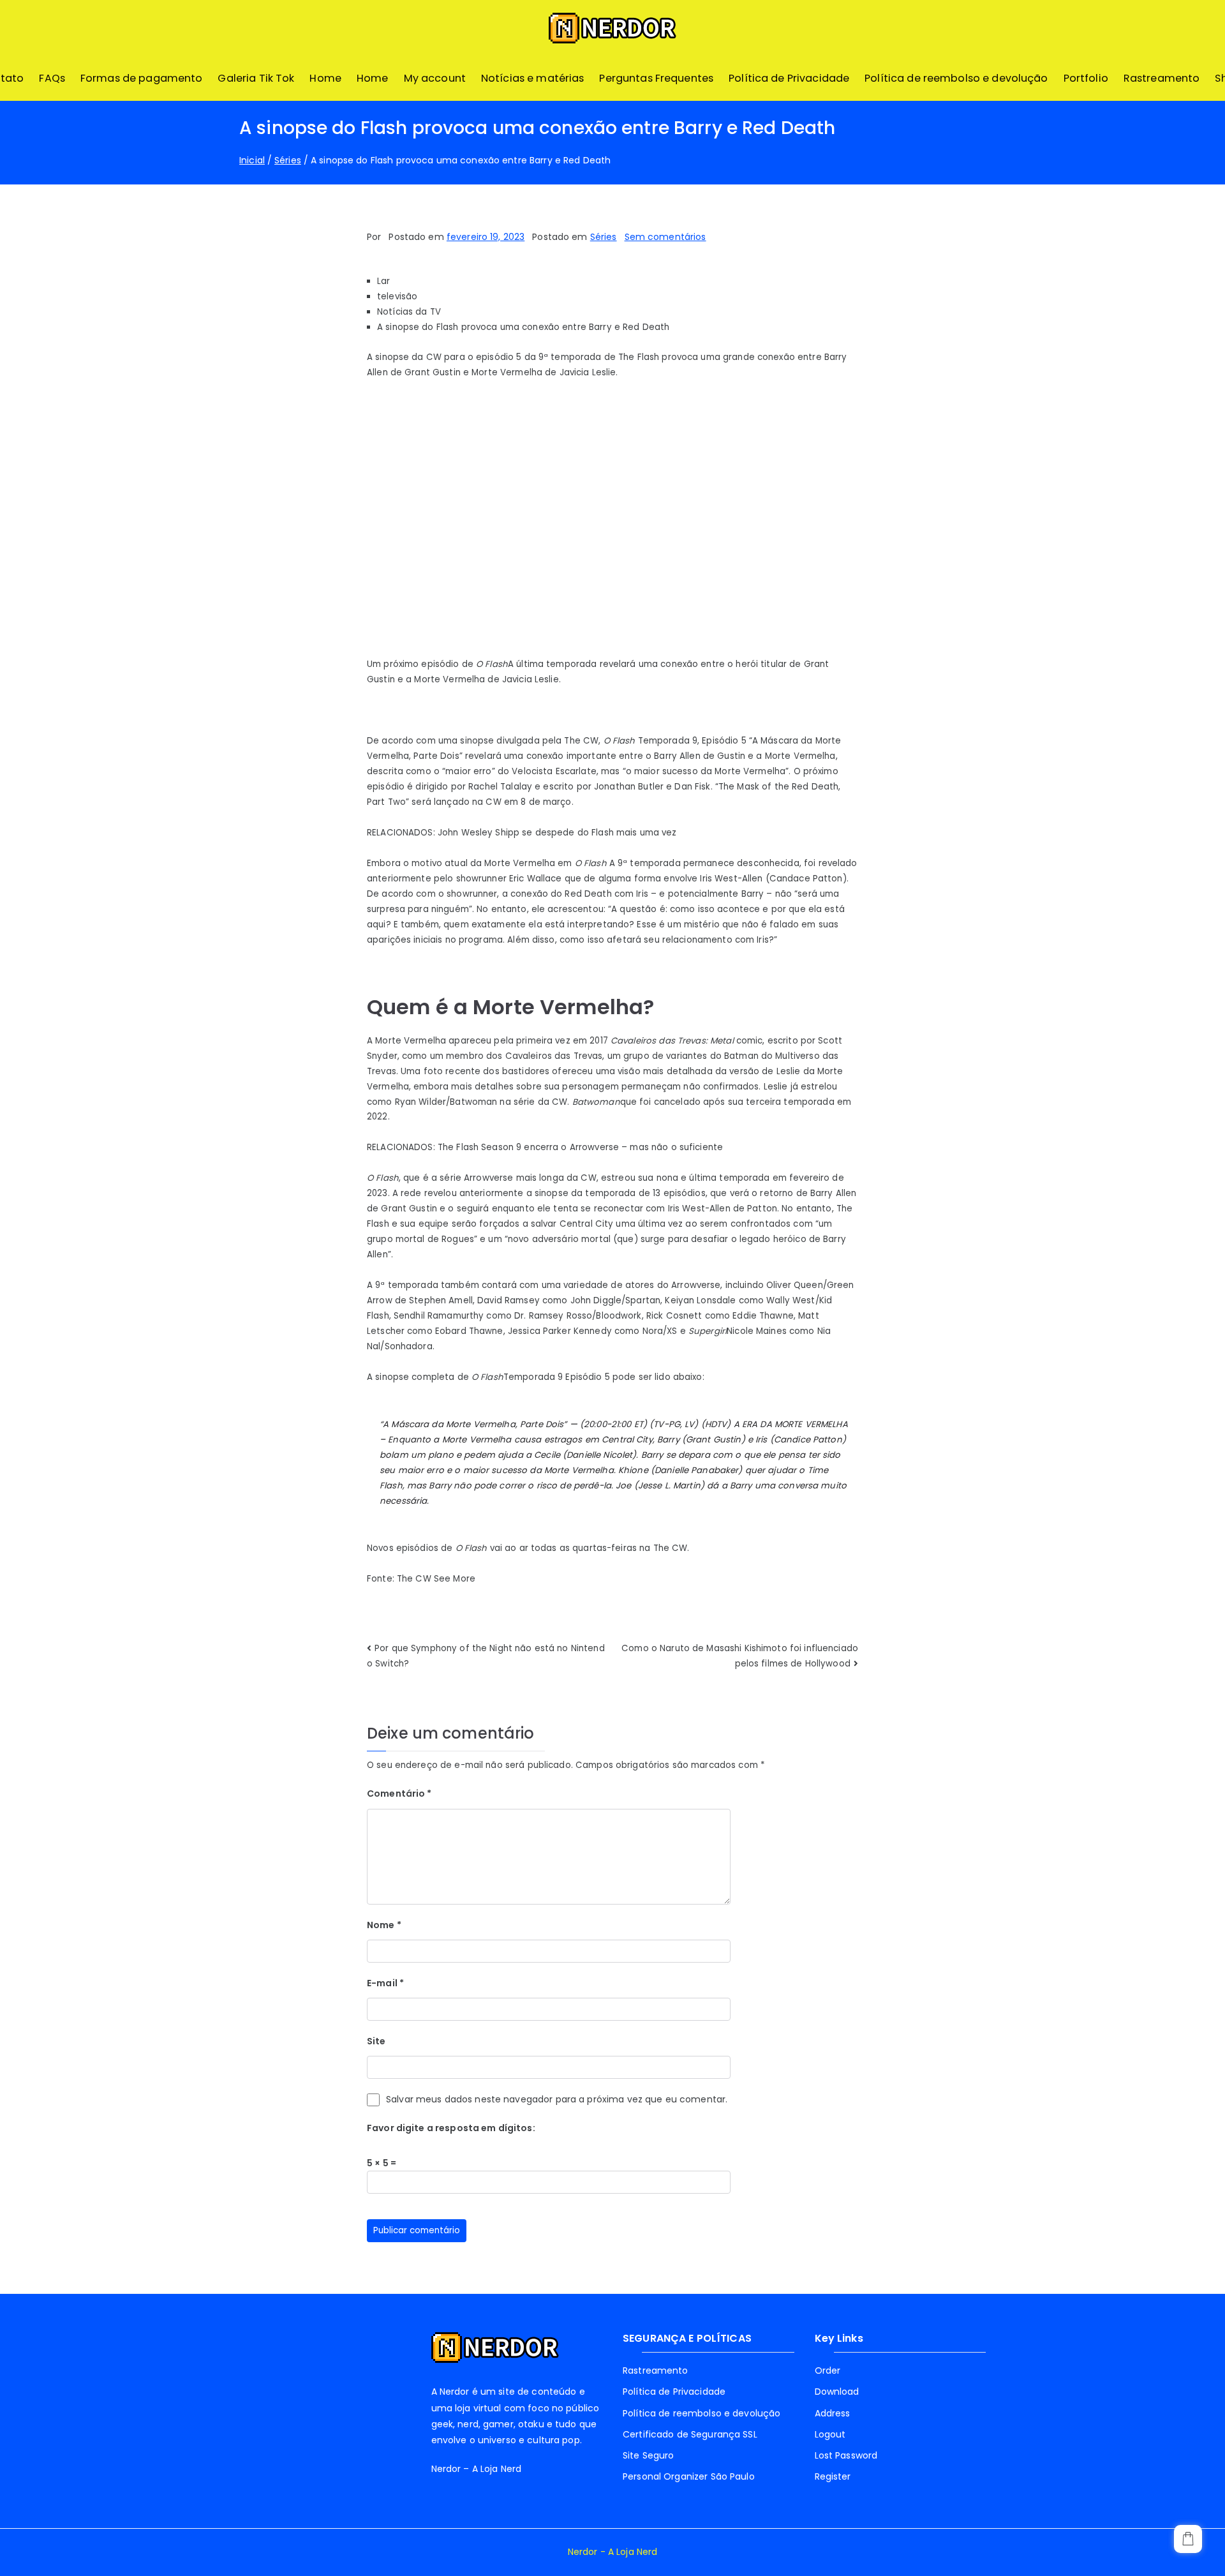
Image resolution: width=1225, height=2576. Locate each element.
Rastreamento (1162, 78)
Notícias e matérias (533, 78)
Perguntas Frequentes (656, 78)
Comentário (399, 1793)
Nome (384, 1925)
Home (325, 78)
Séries (604, 237)
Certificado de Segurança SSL (690, 2434)
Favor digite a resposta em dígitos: (451, 2128)
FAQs (52, 78)
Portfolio (1086, 78)
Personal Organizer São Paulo (689, 2476)
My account (435, 78)
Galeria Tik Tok (256, 78)
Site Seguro (648, 2455)
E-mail (385, 1983)
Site (376, 2041)
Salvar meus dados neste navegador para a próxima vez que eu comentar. (557, 2099)
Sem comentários (665, 237)
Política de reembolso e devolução (956, 78)
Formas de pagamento (142, 78)
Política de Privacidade (789, 78)
